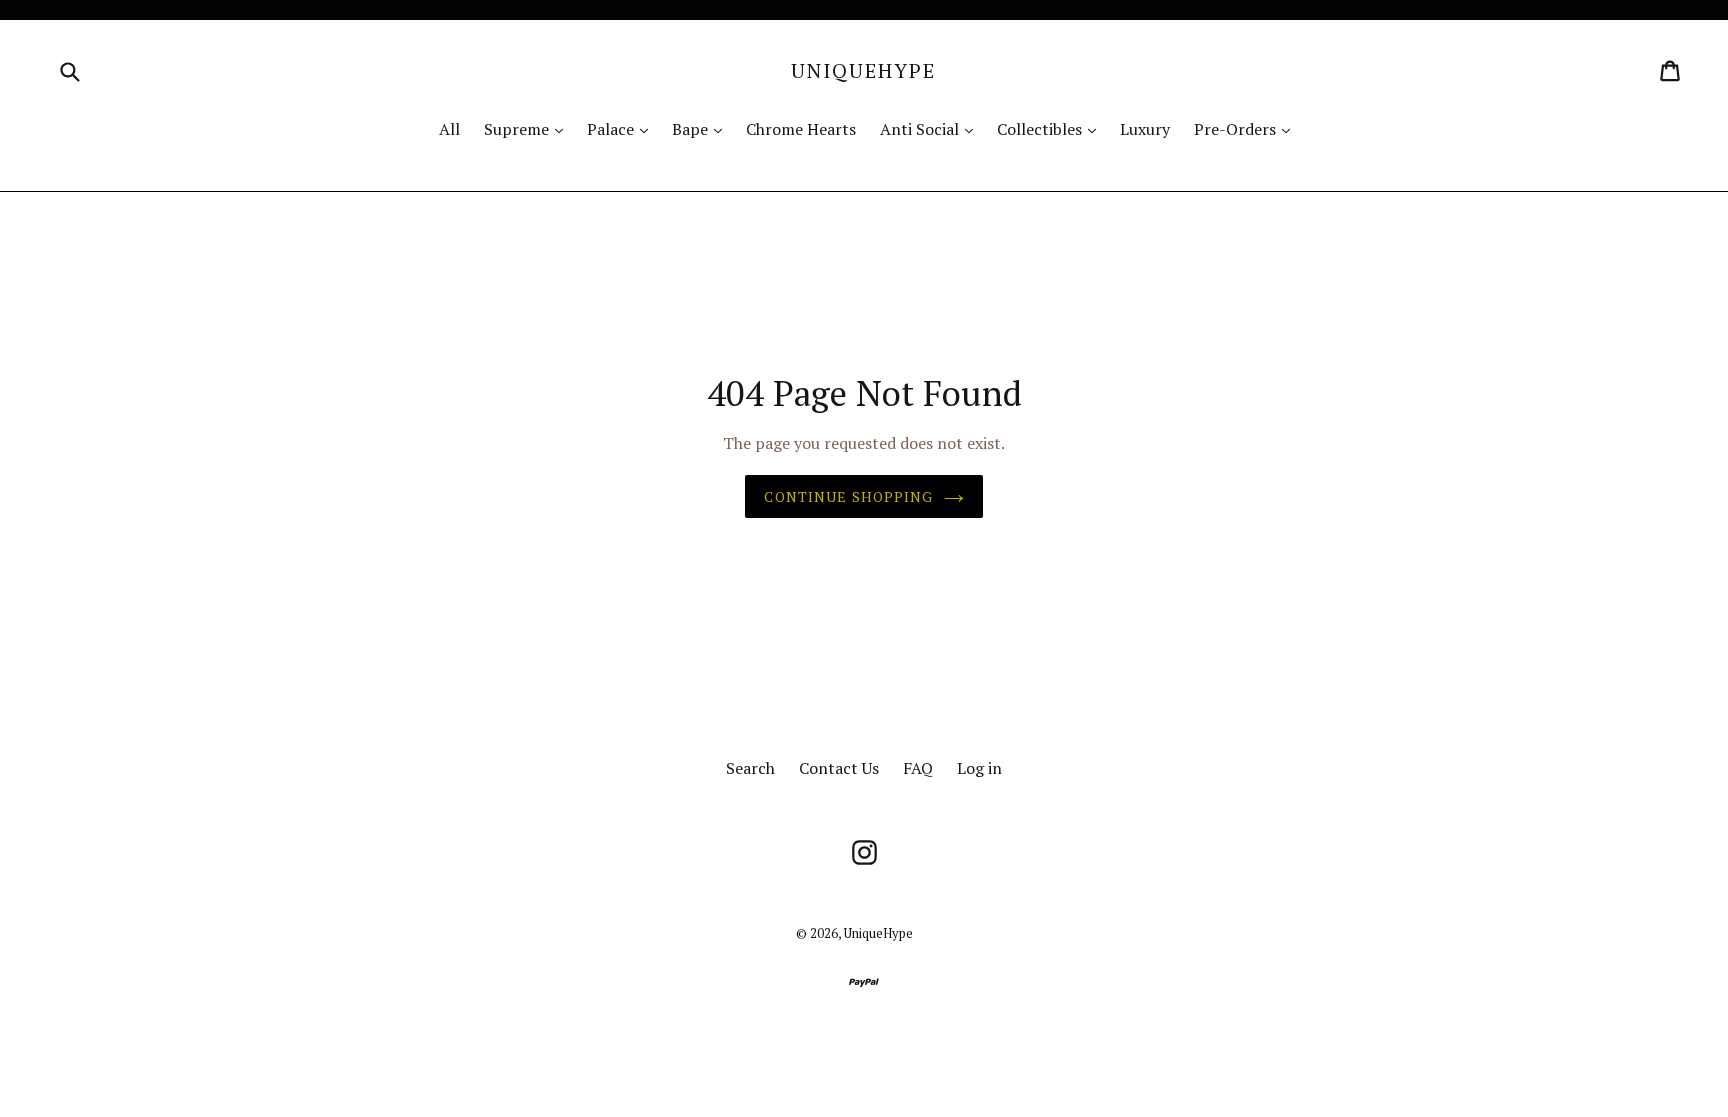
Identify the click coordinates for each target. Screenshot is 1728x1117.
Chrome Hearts (801, 129)
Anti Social (931, 128)
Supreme (528, 128)
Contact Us (839, 768)
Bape (702, 128)
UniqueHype (863, 71)
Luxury (1145, 129)
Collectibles (1051, 128)
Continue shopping (848, 496)
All (449, 129)
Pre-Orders (1247, 128)
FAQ (918, 768)
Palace (622, 128)
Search (750, 768)
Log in (979, 768)
